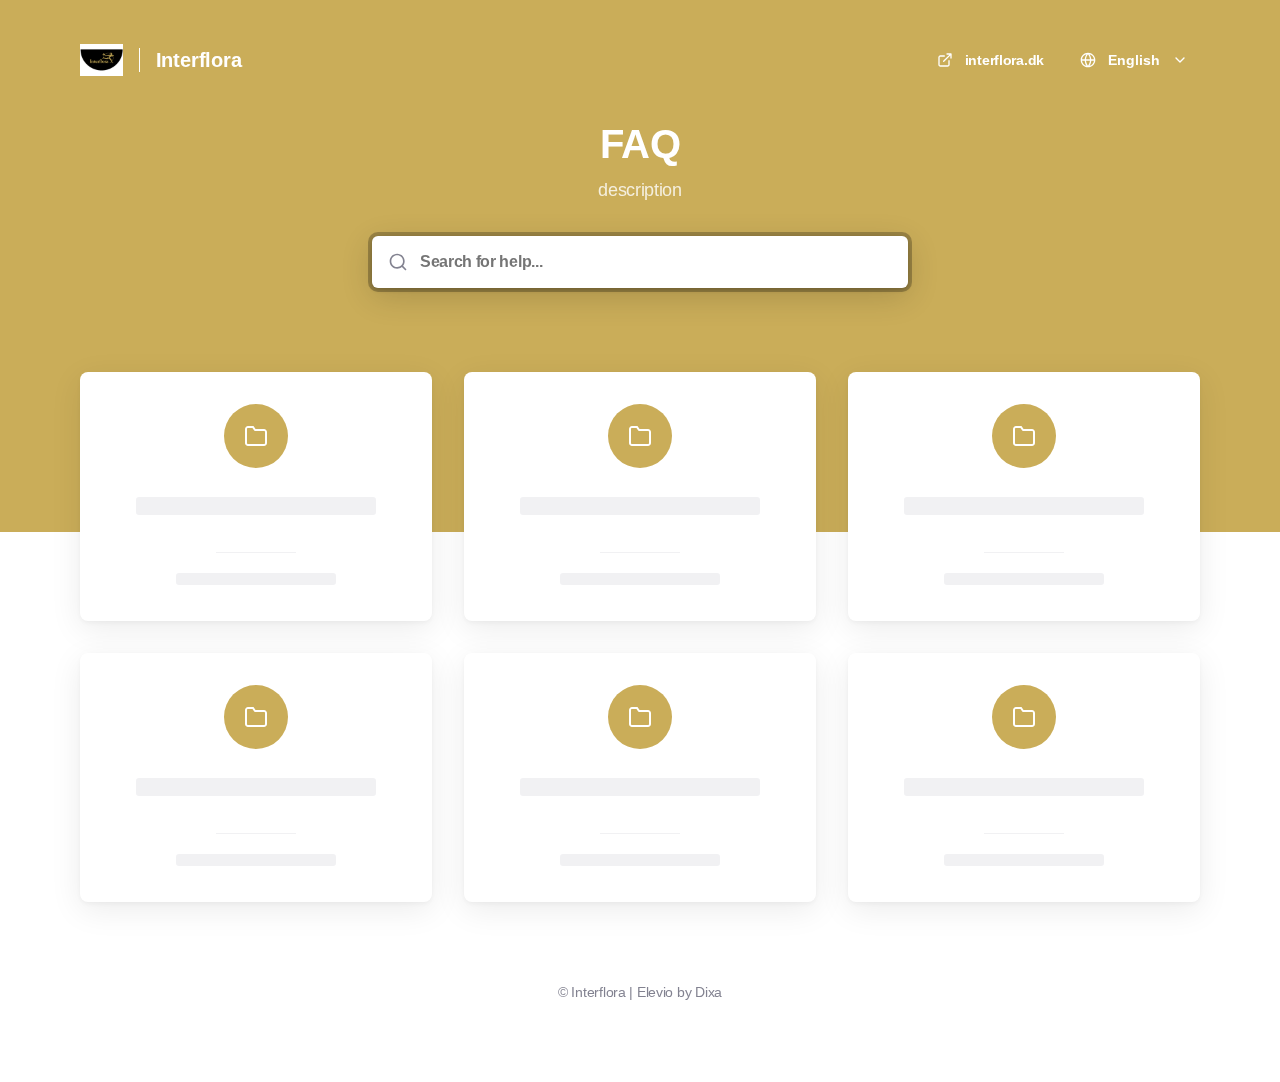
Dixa (708, 992)
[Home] (101, 60)
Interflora (199, 60)
